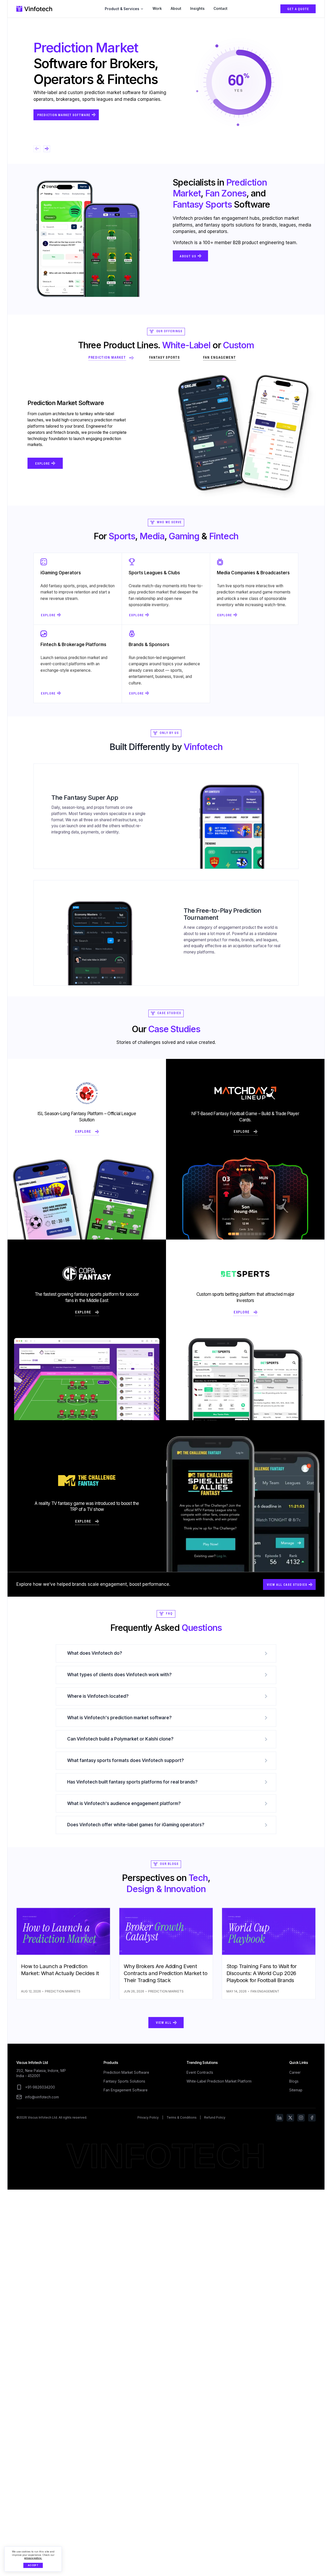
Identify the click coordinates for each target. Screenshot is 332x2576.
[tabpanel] (166, 436)
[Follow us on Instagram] (301, 2118)
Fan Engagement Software (126, 2090)
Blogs (294, 2081)
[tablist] (166, 358)
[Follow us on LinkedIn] (279, 2118)
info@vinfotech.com (42, 2097)
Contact (220, 9)
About (176, 9)
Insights (197, 9)
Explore (41, 556)
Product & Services (122, 9)
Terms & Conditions (182, 2117)
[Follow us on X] (290, 2118)
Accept (33, 2565)
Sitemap (296, 2090)
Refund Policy (215, 2117)
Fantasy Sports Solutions (124, 2081)
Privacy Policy (148, 2117)
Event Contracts (200, 2072)
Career (295, 2072)
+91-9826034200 (40, 2087)
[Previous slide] (37, 149)
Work (157, 9)
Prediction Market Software (126, 2072)
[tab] (111, 358)
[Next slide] (47, 149)
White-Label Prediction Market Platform (219, 2081)
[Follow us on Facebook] (312, 2118)
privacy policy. (33, 2558)
